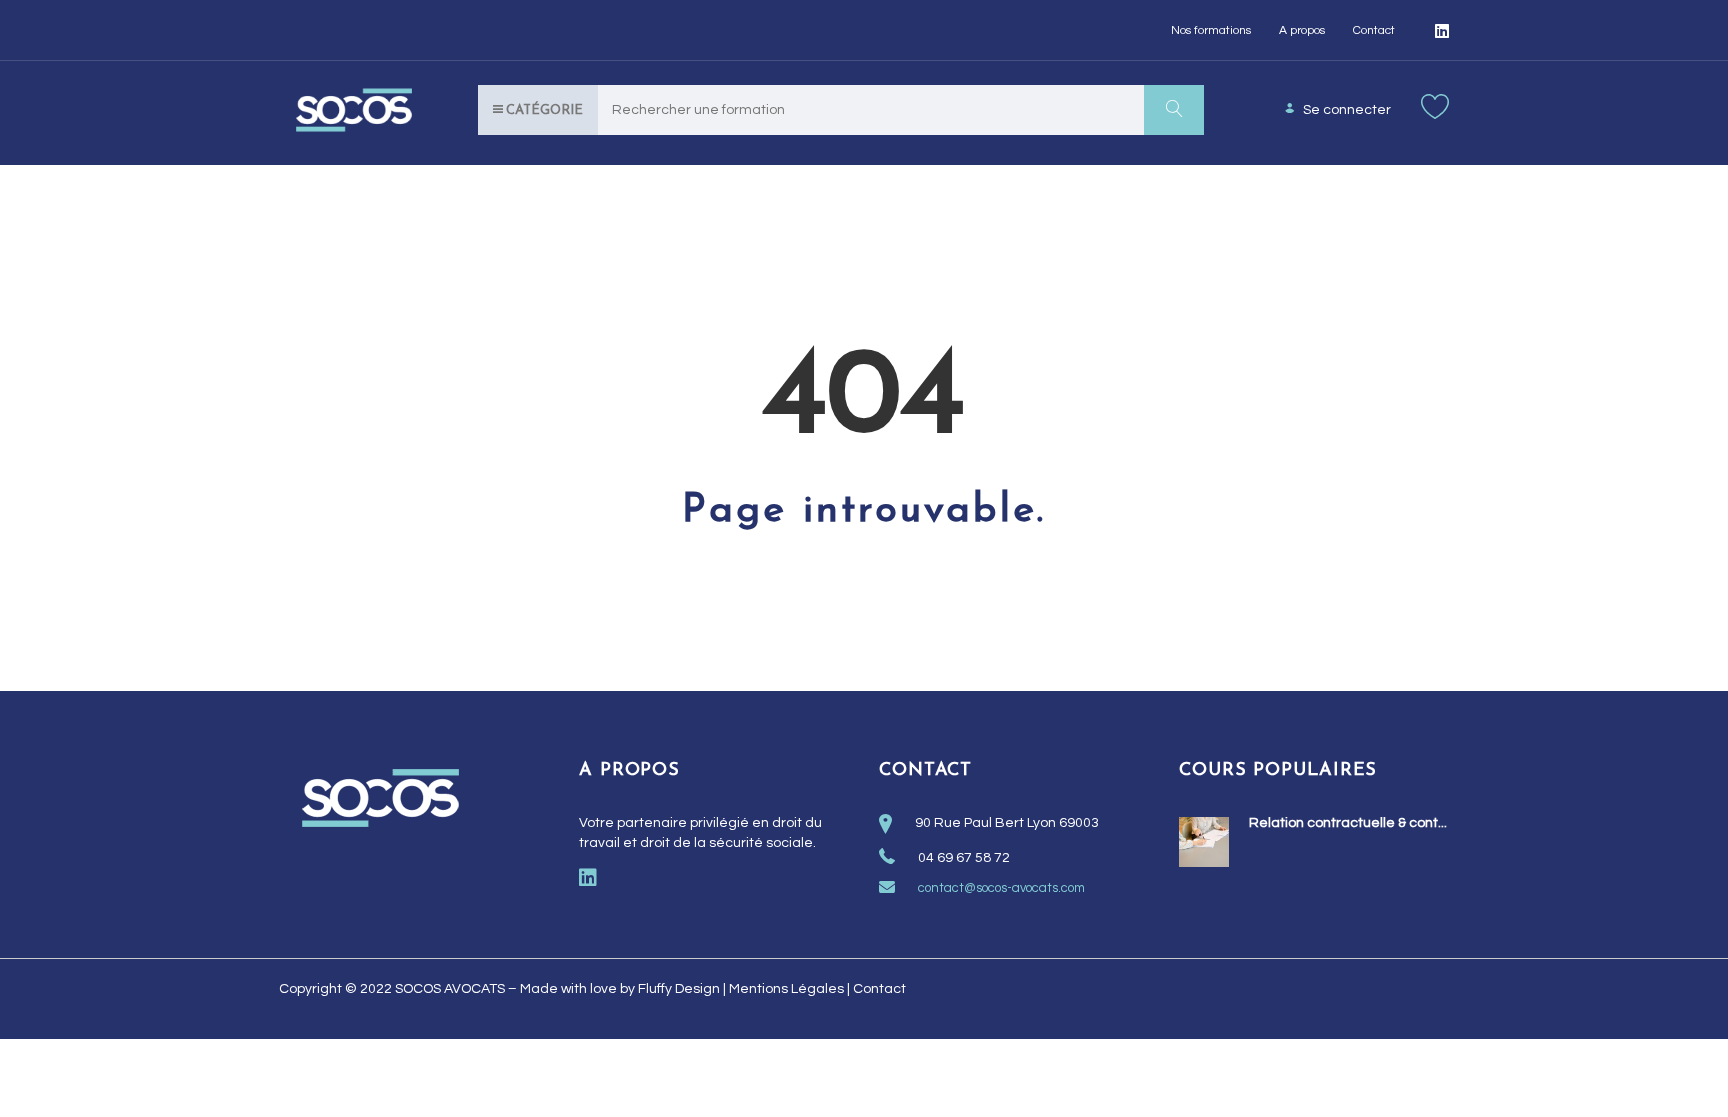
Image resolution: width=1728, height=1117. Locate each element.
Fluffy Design (679, 989)
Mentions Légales (786, 989)
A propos (1302, 30)
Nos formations (1211, 30)
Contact (1374, 30)
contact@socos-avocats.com (1001, 888)
